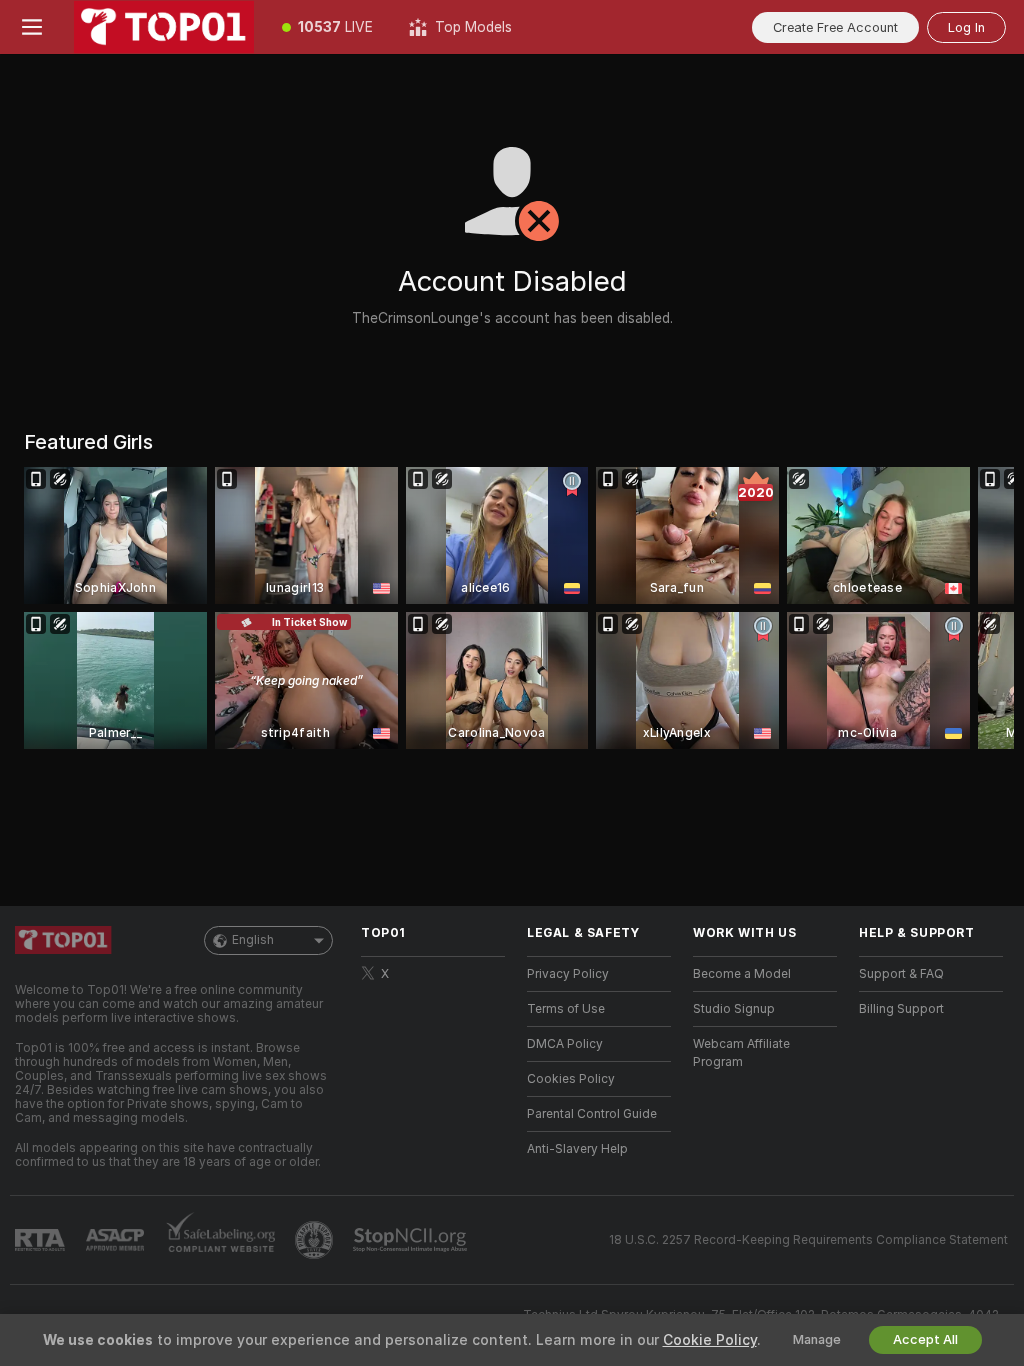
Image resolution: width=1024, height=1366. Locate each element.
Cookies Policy (571, 1079)
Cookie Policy (710, 1340)
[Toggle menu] (32, 27)
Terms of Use (566, 1009)
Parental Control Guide (592, 1114)
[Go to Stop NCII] (412, 1240)
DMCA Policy (565, 1044)
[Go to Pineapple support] (316, 1240)
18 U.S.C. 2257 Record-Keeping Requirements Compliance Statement (808, 1240)
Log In (966, 27)
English (253, 940)
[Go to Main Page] (164, 27)
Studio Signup (734, 1009)
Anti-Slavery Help (577, 1149)
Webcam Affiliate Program (741, 1053)
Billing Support (901, 1009)
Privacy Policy (568, 974)
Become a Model (742, 974)
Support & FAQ (901, 974)
